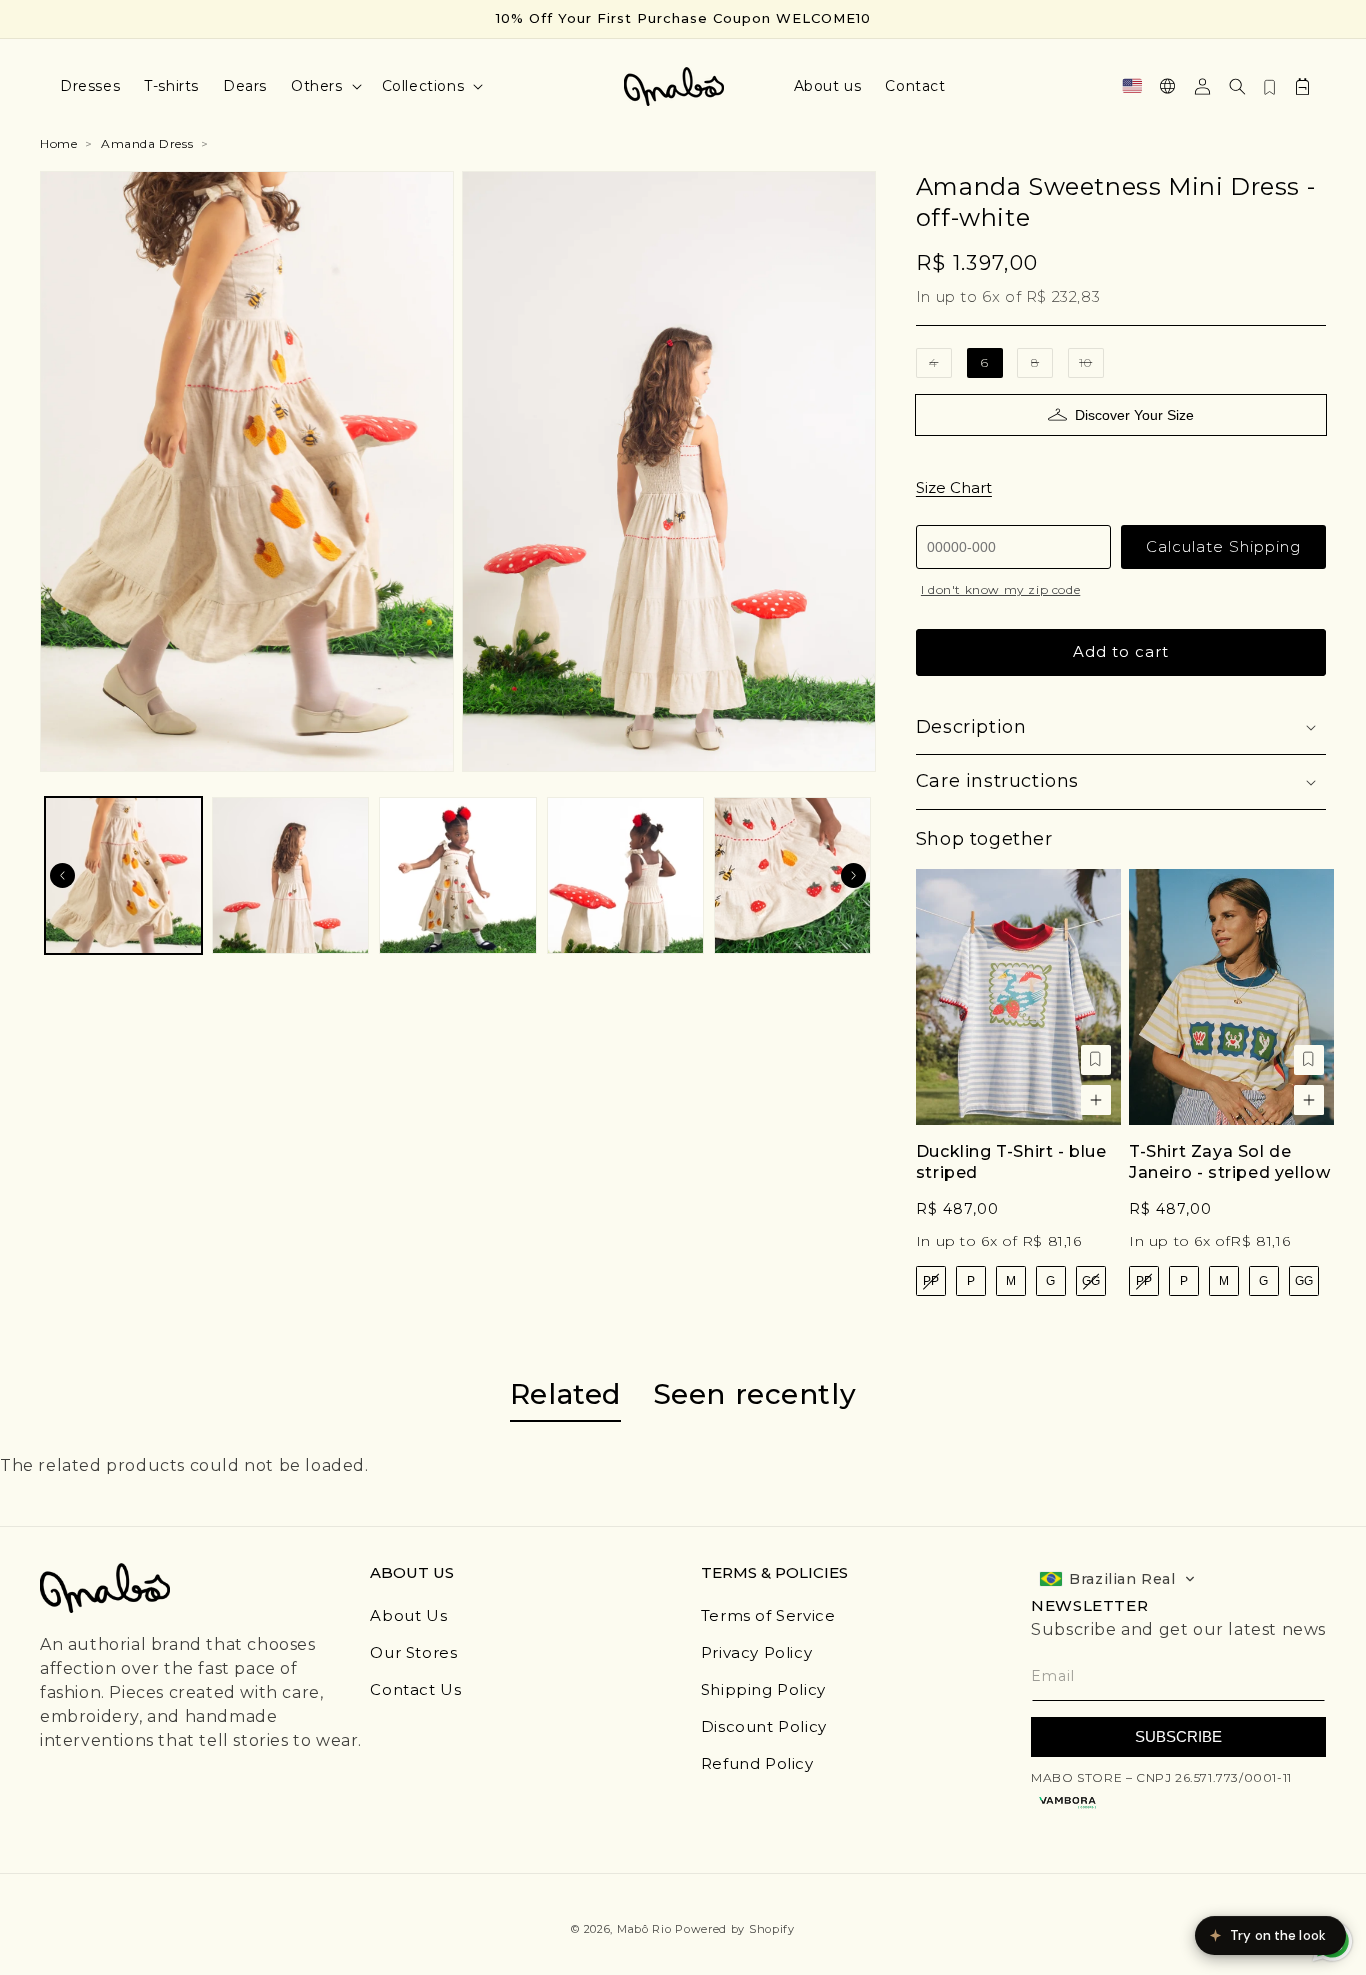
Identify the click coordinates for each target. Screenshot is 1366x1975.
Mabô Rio (644, 1929)
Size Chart (954, 487)
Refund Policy (757, 1763)
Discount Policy (764, 1726)
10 (1091, 366)
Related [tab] (565, 1394)
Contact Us (415, 1689)
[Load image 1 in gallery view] (123, 875)
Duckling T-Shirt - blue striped (1011, 1162)
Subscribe (1178, 1736)
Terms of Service (768, 1615)
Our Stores (413, 1652)
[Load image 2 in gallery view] (290, 875)
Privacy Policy (756, 1652)
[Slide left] (62, 875)
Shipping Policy (763, 1689)
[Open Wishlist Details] (1270, 86)
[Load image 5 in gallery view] (792, 875)
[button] (324, 86)
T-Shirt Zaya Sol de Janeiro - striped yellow (1229, 1162)
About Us (408, 1615)
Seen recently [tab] (754, 1394)
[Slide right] (854, 875)
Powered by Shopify (735, 1929)
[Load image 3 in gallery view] (457, 875)
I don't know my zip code (1000, 589)
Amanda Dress (147, 143)
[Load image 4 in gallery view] (625, 875)
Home (58, 143)
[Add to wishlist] (1096, 1060)
